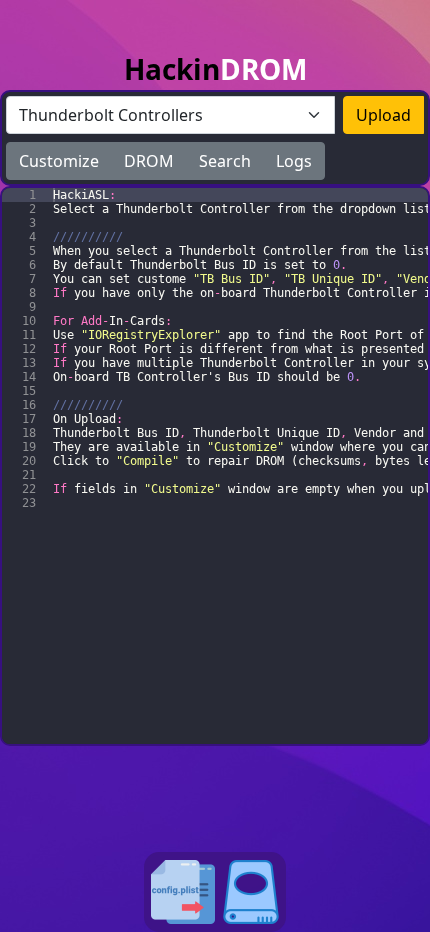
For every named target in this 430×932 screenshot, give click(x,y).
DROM (149, 161)
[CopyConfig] (183, 892)
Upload (383, 115)
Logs (294, 161)
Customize (59, 161)
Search (225, 161)
